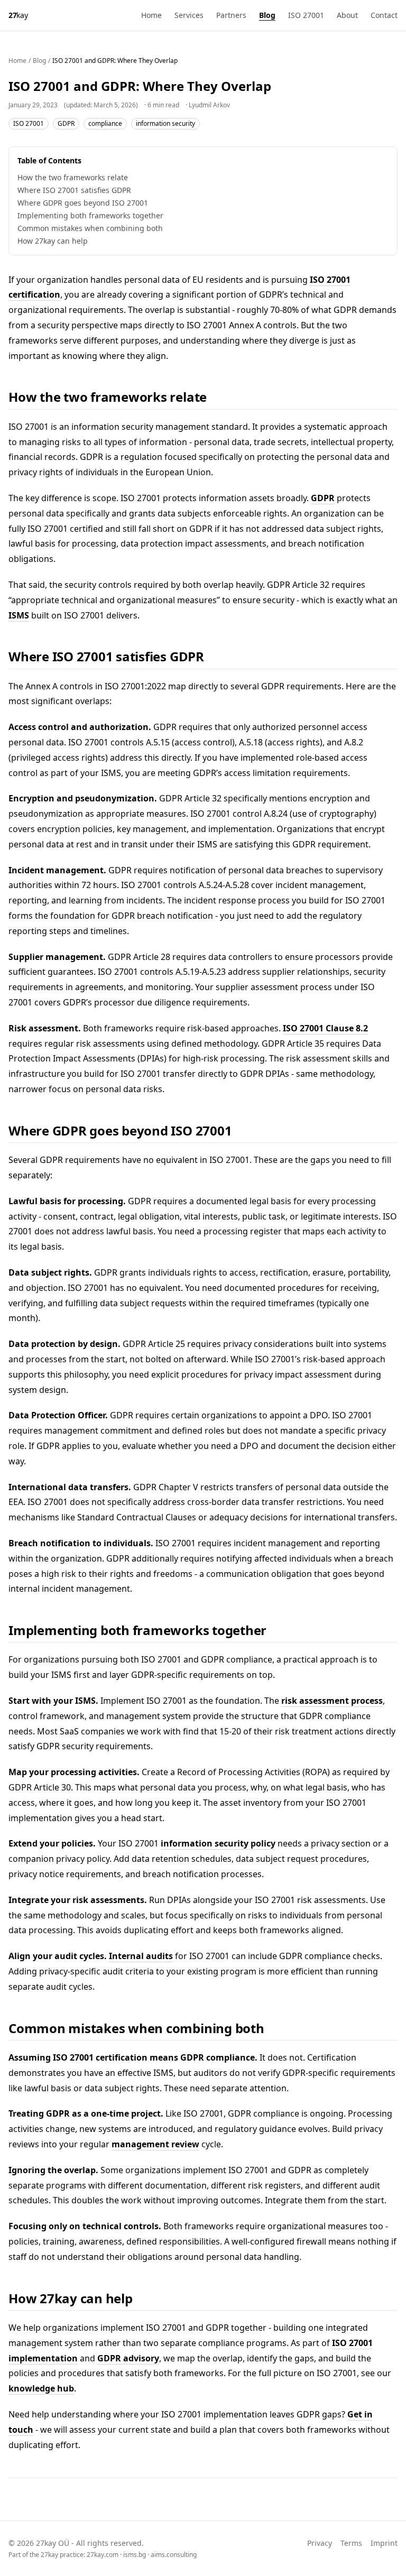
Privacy (320, 2543)
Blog (267, 15)
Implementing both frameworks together (90, 215)
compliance (105, 123)
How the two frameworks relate (73, 177)
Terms (351, 2543)
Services (189, 15)
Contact (384, 15)
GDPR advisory (128, 2358)
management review (155, 2144)
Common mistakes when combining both (90, 228)
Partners (231, 15)
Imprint (384, 2543)
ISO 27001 (306, 15)
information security (165, 123)
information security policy (218, 1843)
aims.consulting (174, 2555)
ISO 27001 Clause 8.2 (325, 1028)
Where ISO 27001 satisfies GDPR (74, 190)
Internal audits (141, 1956)
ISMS (19, 615)
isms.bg (135, 2555)
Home (151, 15)
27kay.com (103, 2555)
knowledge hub (41, 2388)
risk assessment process (332, 1701)
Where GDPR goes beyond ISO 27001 (83, 203)
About (347, 15)
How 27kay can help (53, 241)
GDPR (66, 123)
